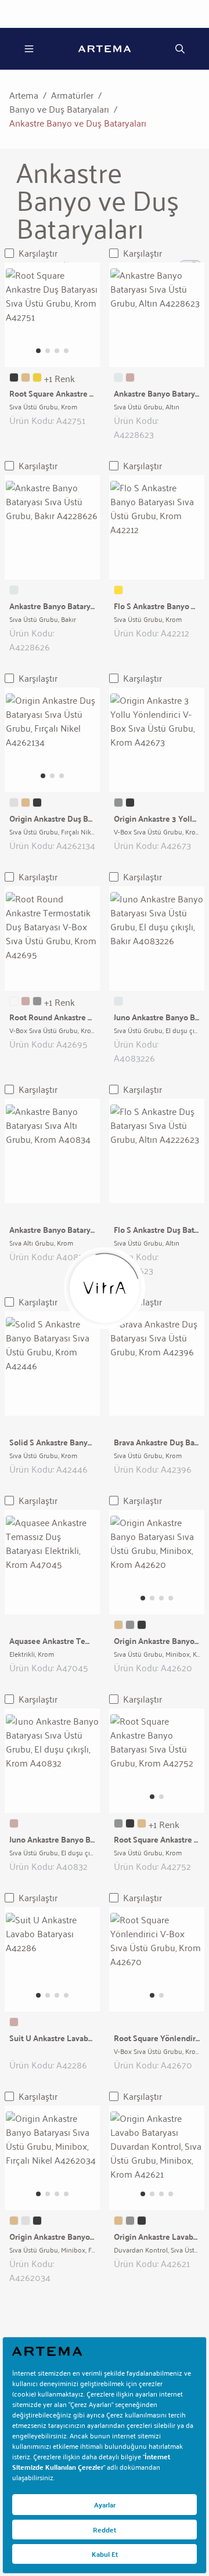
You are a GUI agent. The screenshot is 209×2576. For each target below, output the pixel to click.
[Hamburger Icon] (29, 49)
